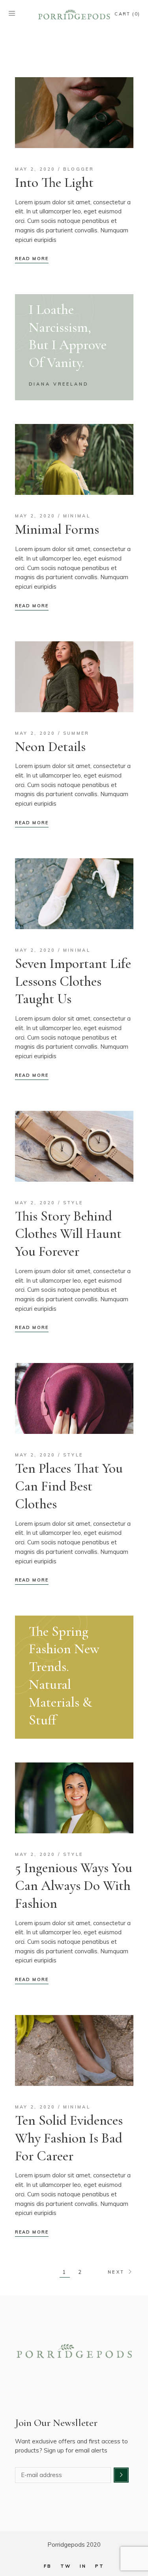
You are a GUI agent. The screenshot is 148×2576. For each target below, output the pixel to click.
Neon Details (50, 747)
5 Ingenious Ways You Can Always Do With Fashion (74, 1886)
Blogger (79, 169)
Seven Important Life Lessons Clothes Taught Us (73, 981)
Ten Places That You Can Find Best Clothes (69, 1486)
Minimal (77, 516)
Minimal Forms (57, 529)
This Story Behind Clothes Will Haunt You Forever (68, 1234)
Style (73, 1203)
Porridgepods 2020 (74, 2545)
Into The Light (54, 183)
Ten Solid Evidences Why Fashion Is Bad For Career (69, 2138)
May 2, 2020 (35, 169)
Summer (76, 733)
